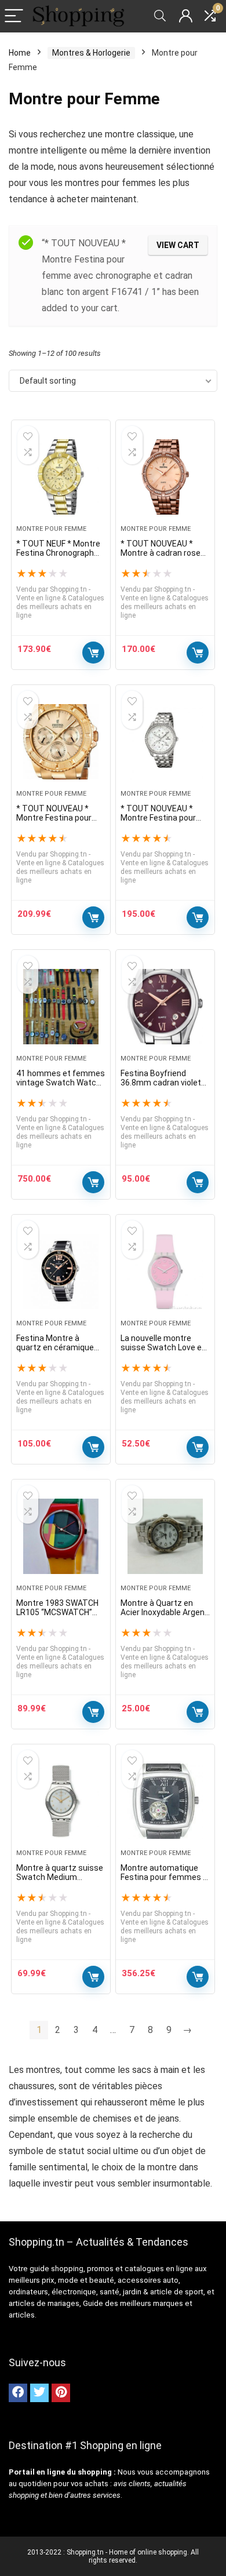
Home (20, 53)
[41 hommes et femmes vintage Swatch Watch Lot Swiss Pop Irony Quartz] (61, 1007)
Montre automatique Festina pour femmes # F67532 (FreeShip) (165, 1877)
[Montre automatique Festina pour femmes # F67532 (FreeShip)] (165, 1801)
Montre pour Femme (51, 529)
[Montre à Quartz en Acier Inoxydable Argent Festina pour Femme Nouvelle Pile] (165, 1536)
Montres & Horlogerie (91, 53)
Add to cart (93, 653)
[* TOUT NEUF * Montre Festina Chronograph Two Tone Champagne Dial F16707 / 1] (61, 477)
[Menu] (14, 17)
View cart (178, 245)
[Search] (160, 17)
